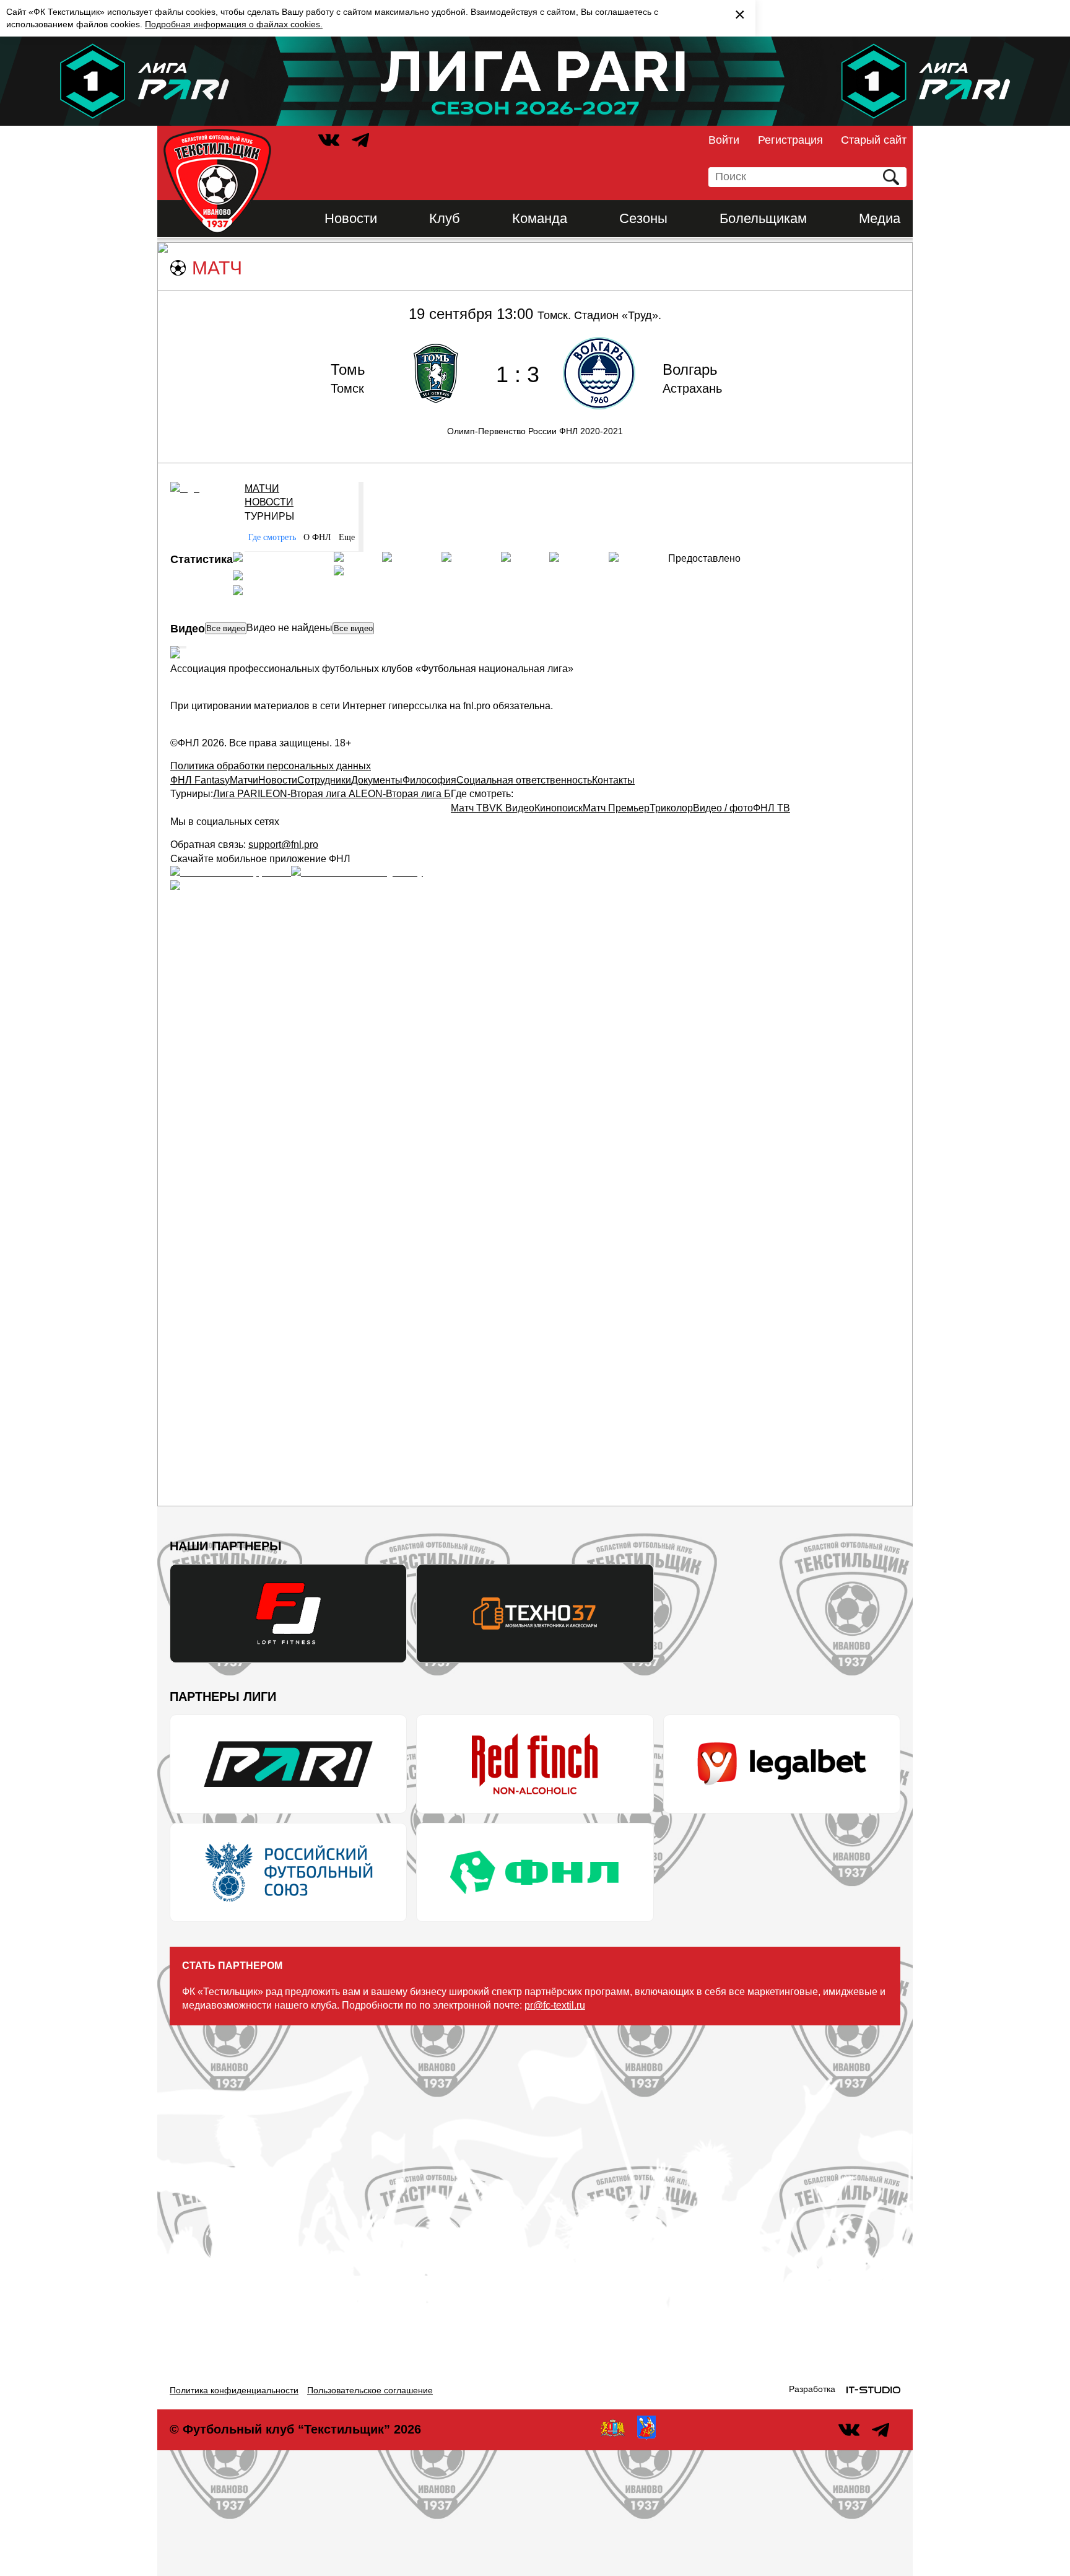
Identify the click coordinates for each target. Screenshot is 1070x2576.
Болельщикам (763, 218)
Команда (540, 218)
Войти (724, 140)
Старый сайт (874, 140)
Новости (351, 218)
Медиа (880, 218)
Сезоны (643, 218)
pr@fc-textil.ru (555, 2005)
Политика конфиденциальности (234, 2390)
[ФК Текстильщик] (217, 181)
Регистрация (790, 140)
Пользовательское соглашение (370, 2390)
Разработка (812, 2389)
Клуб (445, 218)
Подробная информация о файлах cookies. (234, 24)
